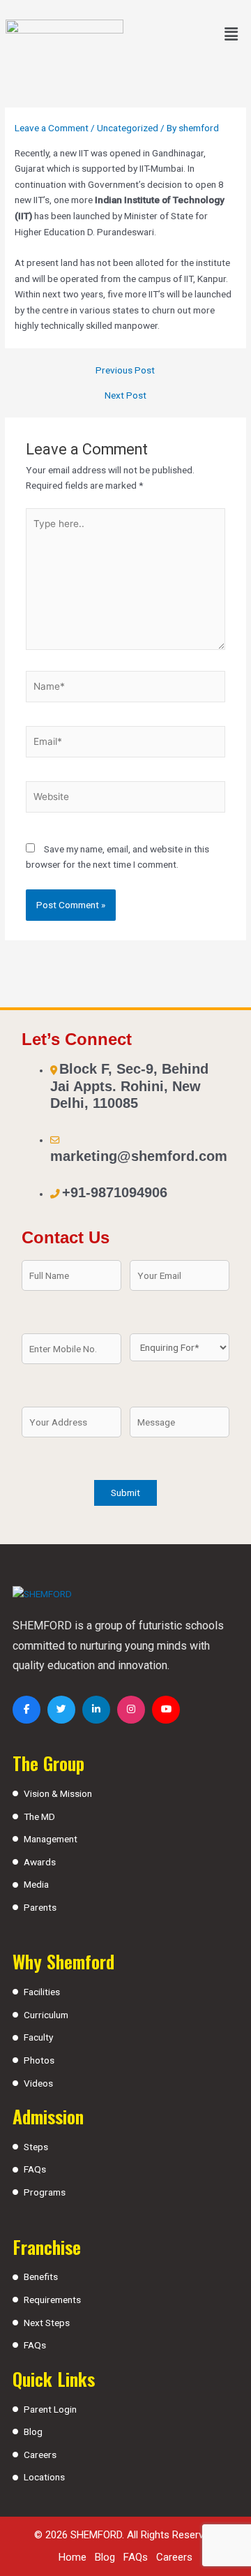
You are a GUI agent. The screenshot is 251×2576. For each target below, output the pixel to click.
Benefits (41, 2277)
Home (73, 2557)
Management (51, 1839)
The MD (39, 1816)
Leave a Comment (52, 128)
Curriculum (46, 2015)
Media (36, 1884)
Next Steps (47, 2323)
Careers (40, 2455)
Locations (44, 2477)
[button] (231, 34)
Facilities (42, 1992)
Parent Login (50, 2409)
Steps (36, 2147)
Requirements (52, 2300)
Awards (40, 1862)
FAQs (35, 2169)
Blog (33, 2431)
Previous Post (125, 371)
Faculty (38, 2037)
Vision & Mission (58, 1793)
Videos (38, 2083)
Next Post (125, 396)
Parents (40, 1907)
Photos (39, 2060)
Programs (45, 2192)
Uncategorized (128, 128)
